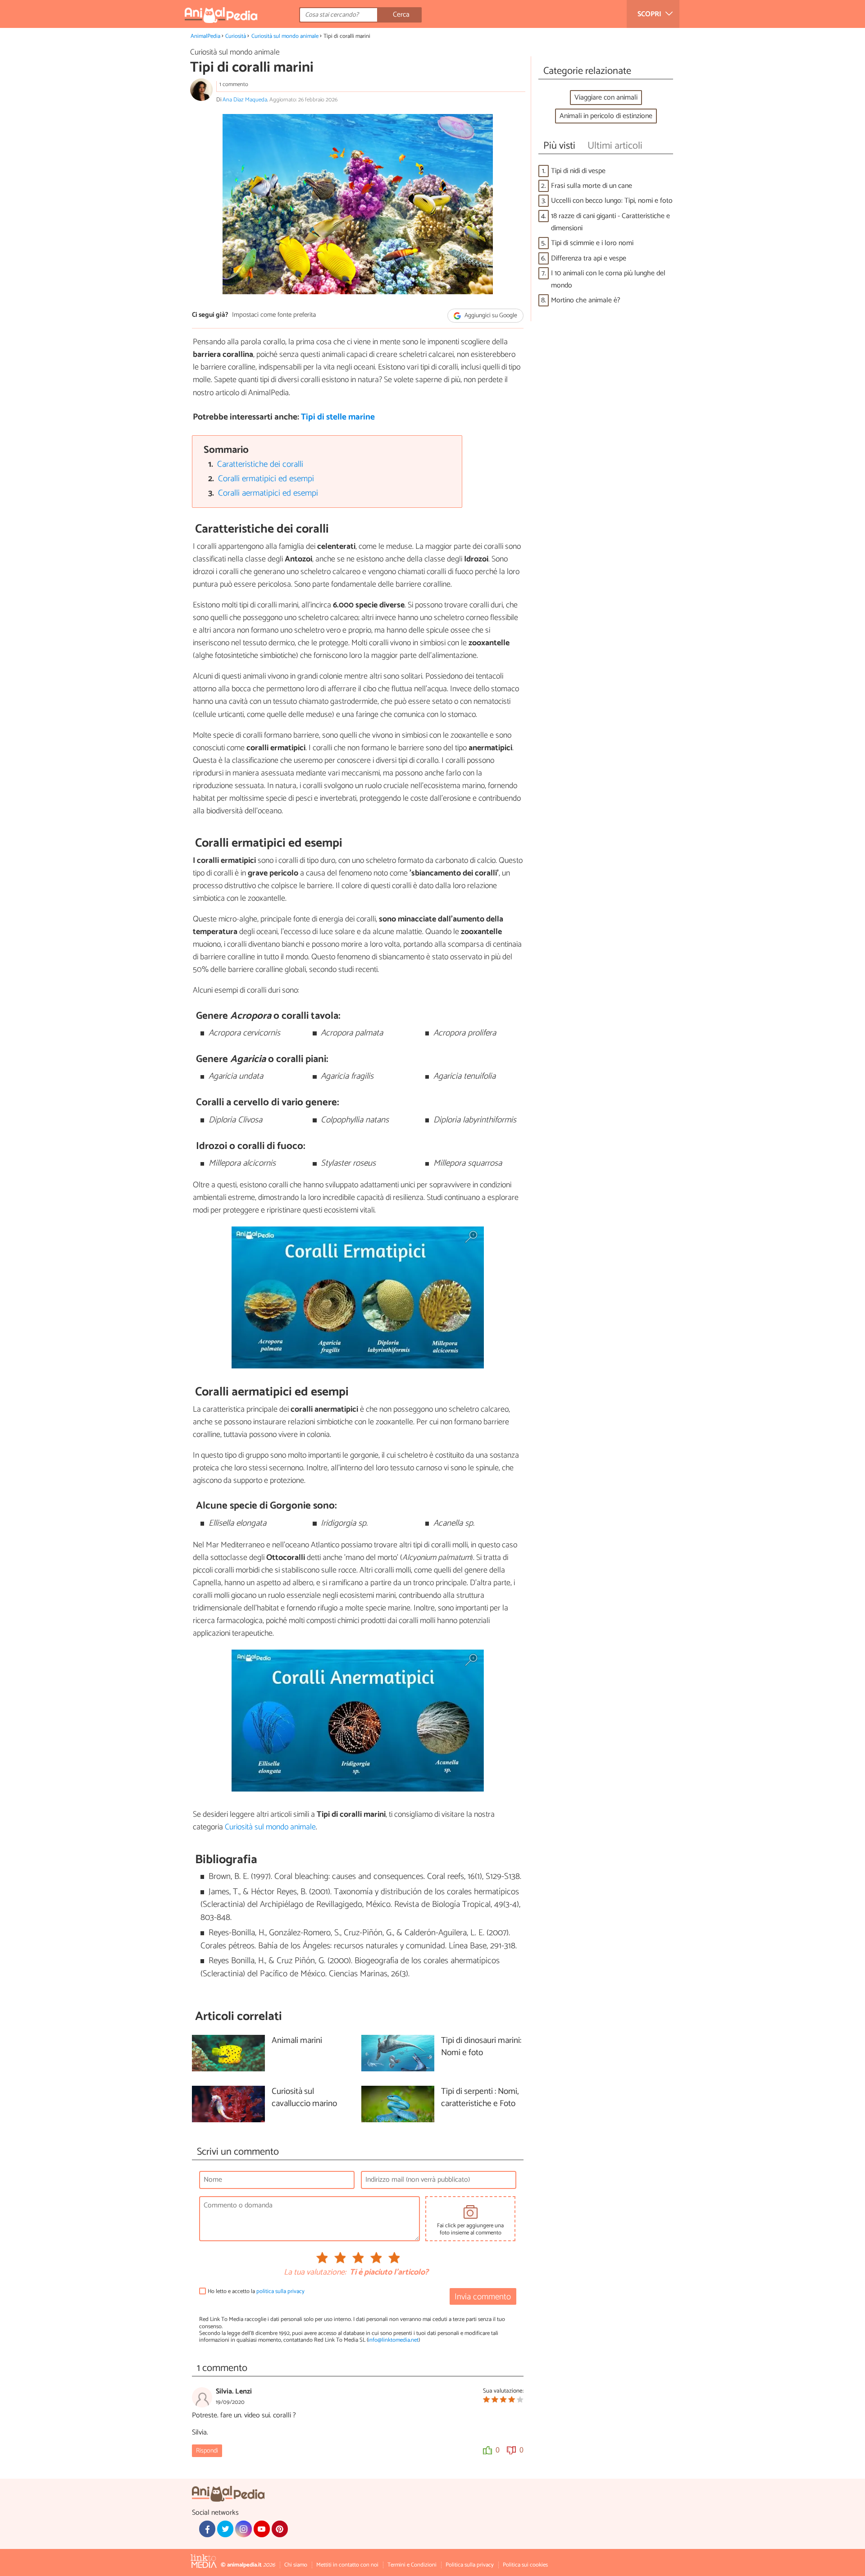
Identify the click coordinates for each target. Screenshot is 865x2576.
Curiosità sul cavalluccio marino (304, 2098)
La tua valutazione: (315, 2273)
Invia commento (483, 2297)
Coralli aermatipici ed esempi (268, 493)
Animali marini (297, 2041)
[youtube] (262, 2529)
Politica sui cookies (525, 2565)
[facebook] (207, 2529)
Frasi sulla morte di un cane (592, 186)
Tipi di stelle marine (338, 417)
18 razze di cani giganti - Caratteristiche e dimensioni (610, 222)
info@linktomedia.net (393, 2340)
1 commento (234, 84)
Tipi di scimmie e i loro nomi (592, 243)
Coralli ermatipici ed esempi (266, 479)
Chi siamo (296, 2565)
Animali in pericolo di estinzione (606, 116)
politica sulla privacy (280, 2291)
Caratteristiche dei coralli (260, 464)
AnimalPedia (205, 36)
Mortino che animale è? (586, 300)
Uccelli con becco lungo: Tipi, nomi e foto (612, 201)
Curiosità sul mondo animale (285, 36)
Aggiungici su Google (490, 316)
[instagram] (243, 2529)
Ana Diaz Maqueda (245, 100)
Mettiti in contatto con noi (347, 2565)
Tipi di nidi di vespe (578, 171)
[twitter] (225, 2529)
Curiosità (236, 36)
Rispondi (207, 2451)
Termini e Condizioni (412, 2565)
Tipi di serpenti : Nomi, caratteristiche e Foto (480, 2098)
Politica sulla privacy (470, 2565)
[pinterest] (280, 2529)
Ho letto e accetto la (256, 2291)
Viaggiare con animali (606, 98)
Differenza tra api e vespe (589, 258)
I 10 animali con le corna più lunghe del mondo (608, 279)
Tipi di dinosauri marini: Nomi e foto (481, 2047)
